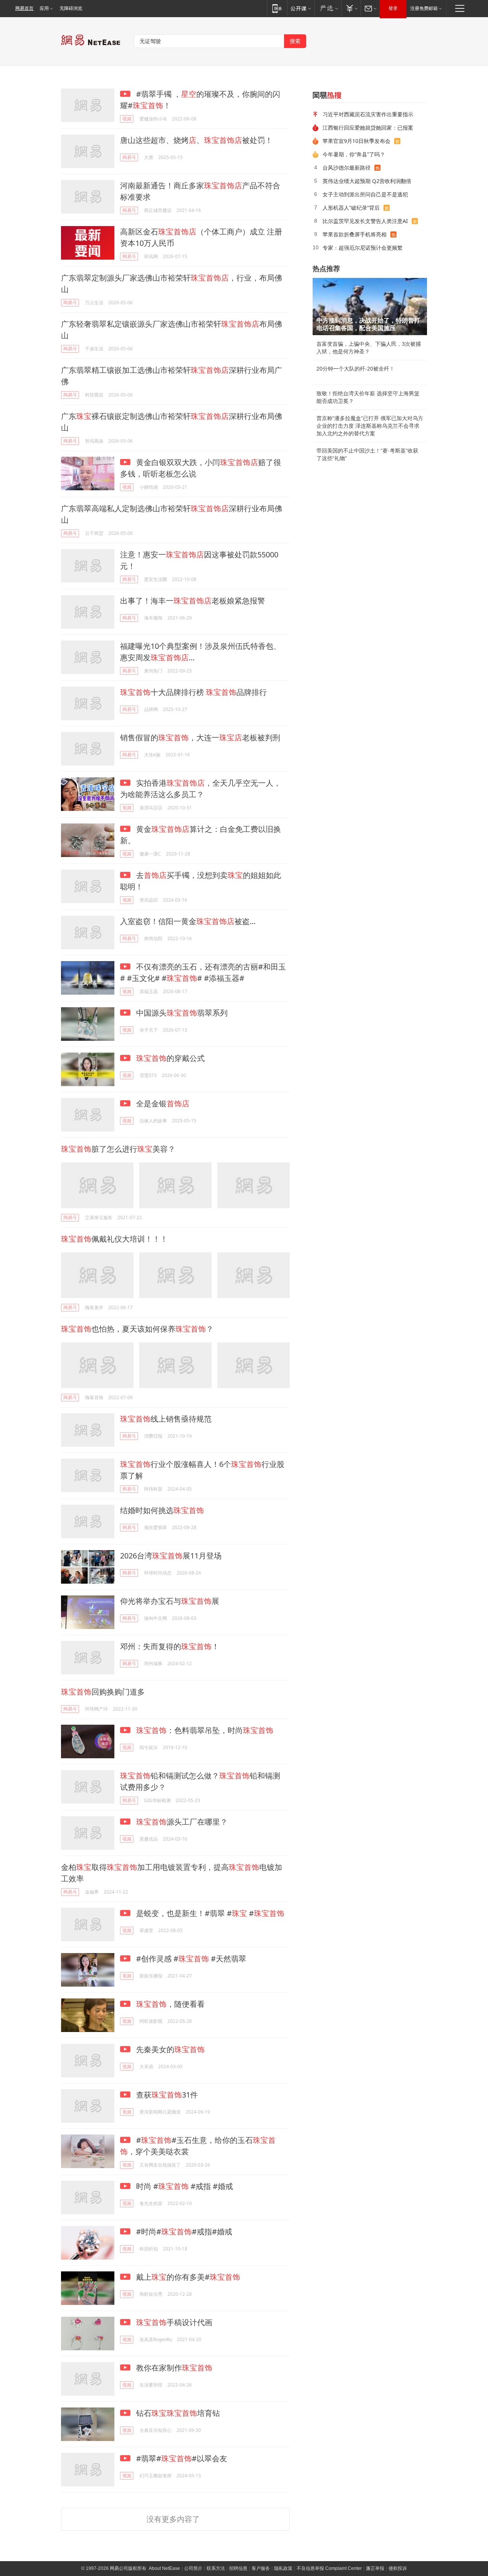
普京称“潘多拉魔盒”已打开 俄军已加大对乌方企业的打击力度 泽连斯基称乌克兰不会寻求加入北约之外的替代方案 (370, 426)
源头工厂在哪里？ (182, 1822)
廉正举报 (375, 2568)
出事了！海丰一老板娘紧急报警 (193, 601)
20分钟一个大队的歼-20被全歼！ (356, 369)
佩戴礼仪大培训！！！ (114, 1239)
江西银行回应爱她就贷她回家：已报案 (368, 128)
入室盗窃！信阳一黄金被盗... (188, 921)
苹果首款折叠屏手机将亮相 (355, 234)
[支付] (351, 8)
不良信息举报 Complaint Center (329, 2568)
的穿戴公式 (170, 1058)
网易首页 (24, 8)
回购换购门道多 (103, 1692)
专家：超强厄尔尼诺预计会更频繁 (363, 248)
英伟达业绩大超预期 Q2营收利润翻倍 (367, 181)
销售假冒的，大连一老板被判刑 (200, 737)
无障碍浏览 (71, 8)
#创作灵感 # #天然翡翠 (190, 1959)
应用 (44, 8)
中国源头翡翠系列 (181, 1013)
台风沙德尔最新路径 (347, 168)
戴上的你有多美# (187, 2277)
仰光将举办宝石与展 (170, 1601)
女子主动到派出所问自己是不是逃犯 (365, 194)
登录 (393, 8)
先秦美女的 (169, 2049)
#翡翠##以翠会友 (181, 2458)
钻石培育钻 (177, 2413)
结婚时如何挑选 (162, 1510)
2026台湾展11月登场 (171, 1556)
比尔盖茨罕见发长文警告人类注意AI (365, 221)
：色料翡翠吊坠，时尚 (205, 1730)
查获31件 (166, 2095)
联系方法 (216, 2568)
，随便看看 (170, 2004)
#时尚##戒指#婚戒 (183, 2232)
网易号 (129, 157)
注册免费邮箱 (424, 8)
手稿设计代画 (174, 2322)
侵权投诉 (398, 2568)
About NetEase (164, 2568)
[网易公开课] (301, 8)
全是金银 (162, 1103)
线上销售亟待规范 (166, 1419)
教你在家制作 (173, 2368)
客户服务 (261, 2568)
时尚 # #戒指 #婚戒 (184, 2186)
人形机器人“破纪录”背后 (351, 208)
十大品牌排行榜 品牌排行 (193, 692)
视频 (127, 119)
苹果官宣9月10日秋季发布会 (356, 141)
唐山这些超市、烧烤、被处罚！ (196, 140)
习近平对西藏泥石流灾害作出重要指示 (368, 114)
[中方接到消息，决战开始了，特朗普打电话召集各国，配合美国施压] (370, 307)
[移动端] (277, 8)
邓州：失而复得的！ (170, 1646)
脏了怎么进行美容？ (118, 1149)
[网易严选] (328, 8)
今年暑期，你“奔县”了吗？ (354, 154)
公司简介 (193, 2568)
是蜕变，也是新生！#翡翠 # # (209, 1913)
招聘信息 (238, 2568)
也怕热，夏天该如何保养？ (137, 1329)
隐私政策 (283, 2568)
